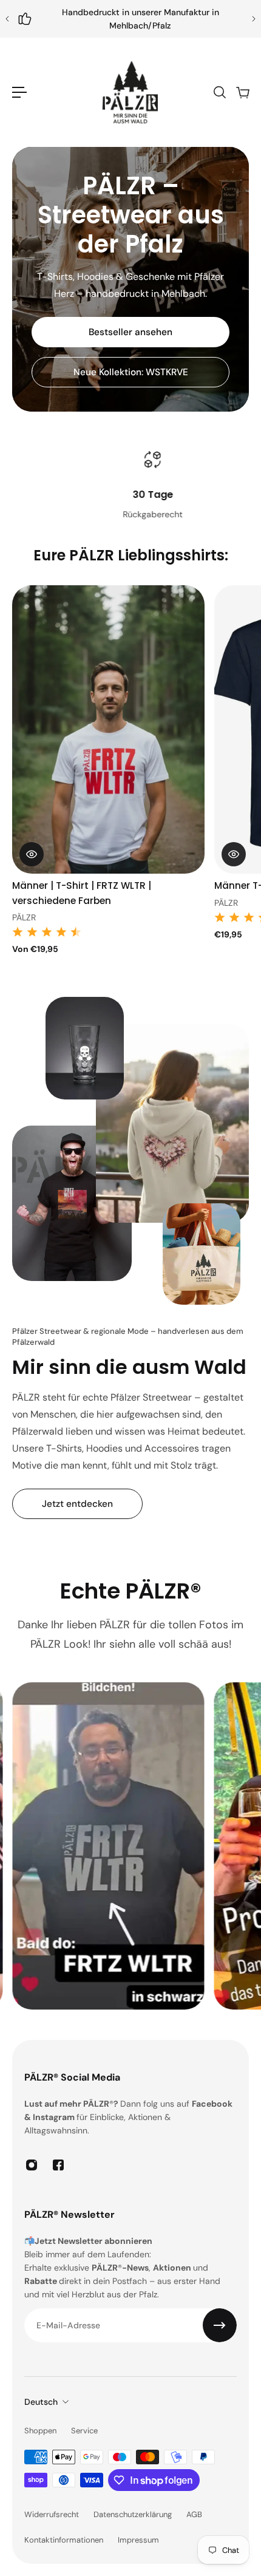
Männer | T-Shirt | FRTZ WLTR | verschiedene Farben (82, 893)
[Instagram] (32, 2165)
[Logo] (130, 92)
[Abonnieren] (220, 2325)
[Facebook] (58, 2165)
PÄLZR (24, 917)
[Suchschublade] (219, 92)
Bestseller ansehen (130, 332)
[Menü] (19, 92)
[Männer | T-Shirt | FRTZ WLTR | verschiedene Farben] (108, 729)
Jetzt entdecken (77, 1504)
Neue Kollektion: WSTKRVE (131, 372)
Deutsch (41, 2402)
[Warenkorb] (242, 92)
